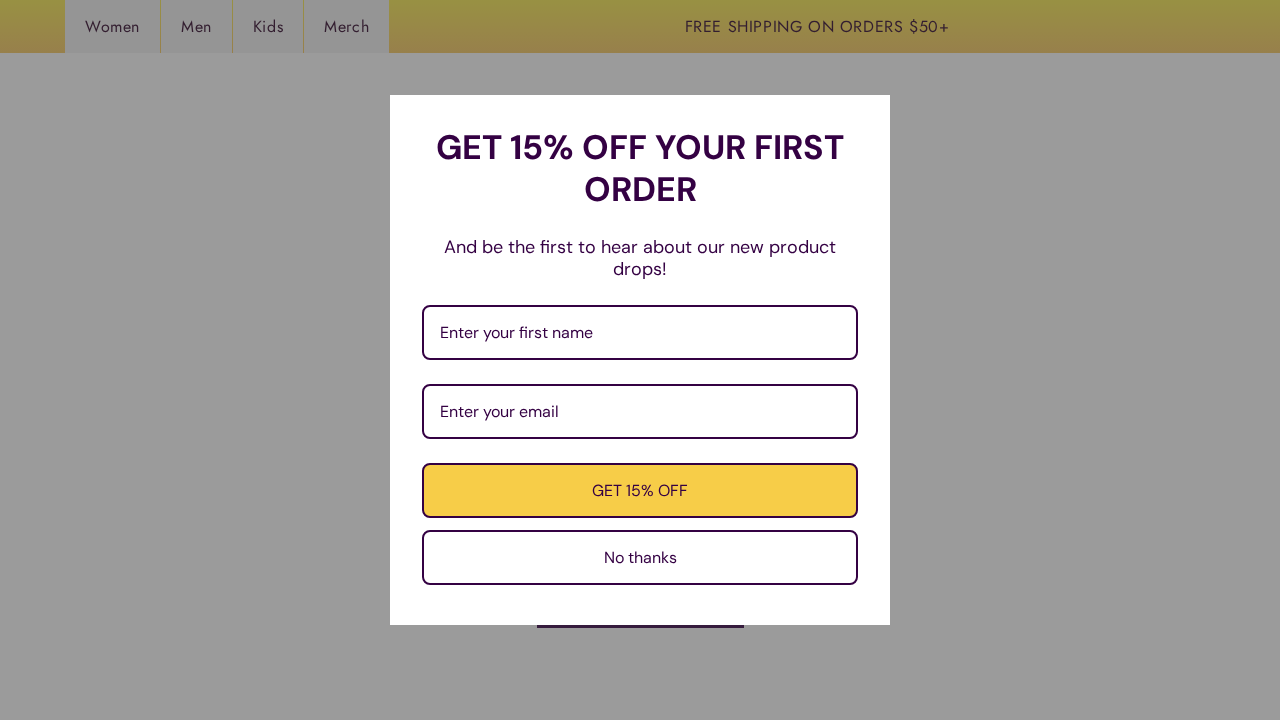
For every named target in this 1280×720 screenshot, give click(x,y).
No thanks (640, 557)
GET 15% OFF (640, 490)
